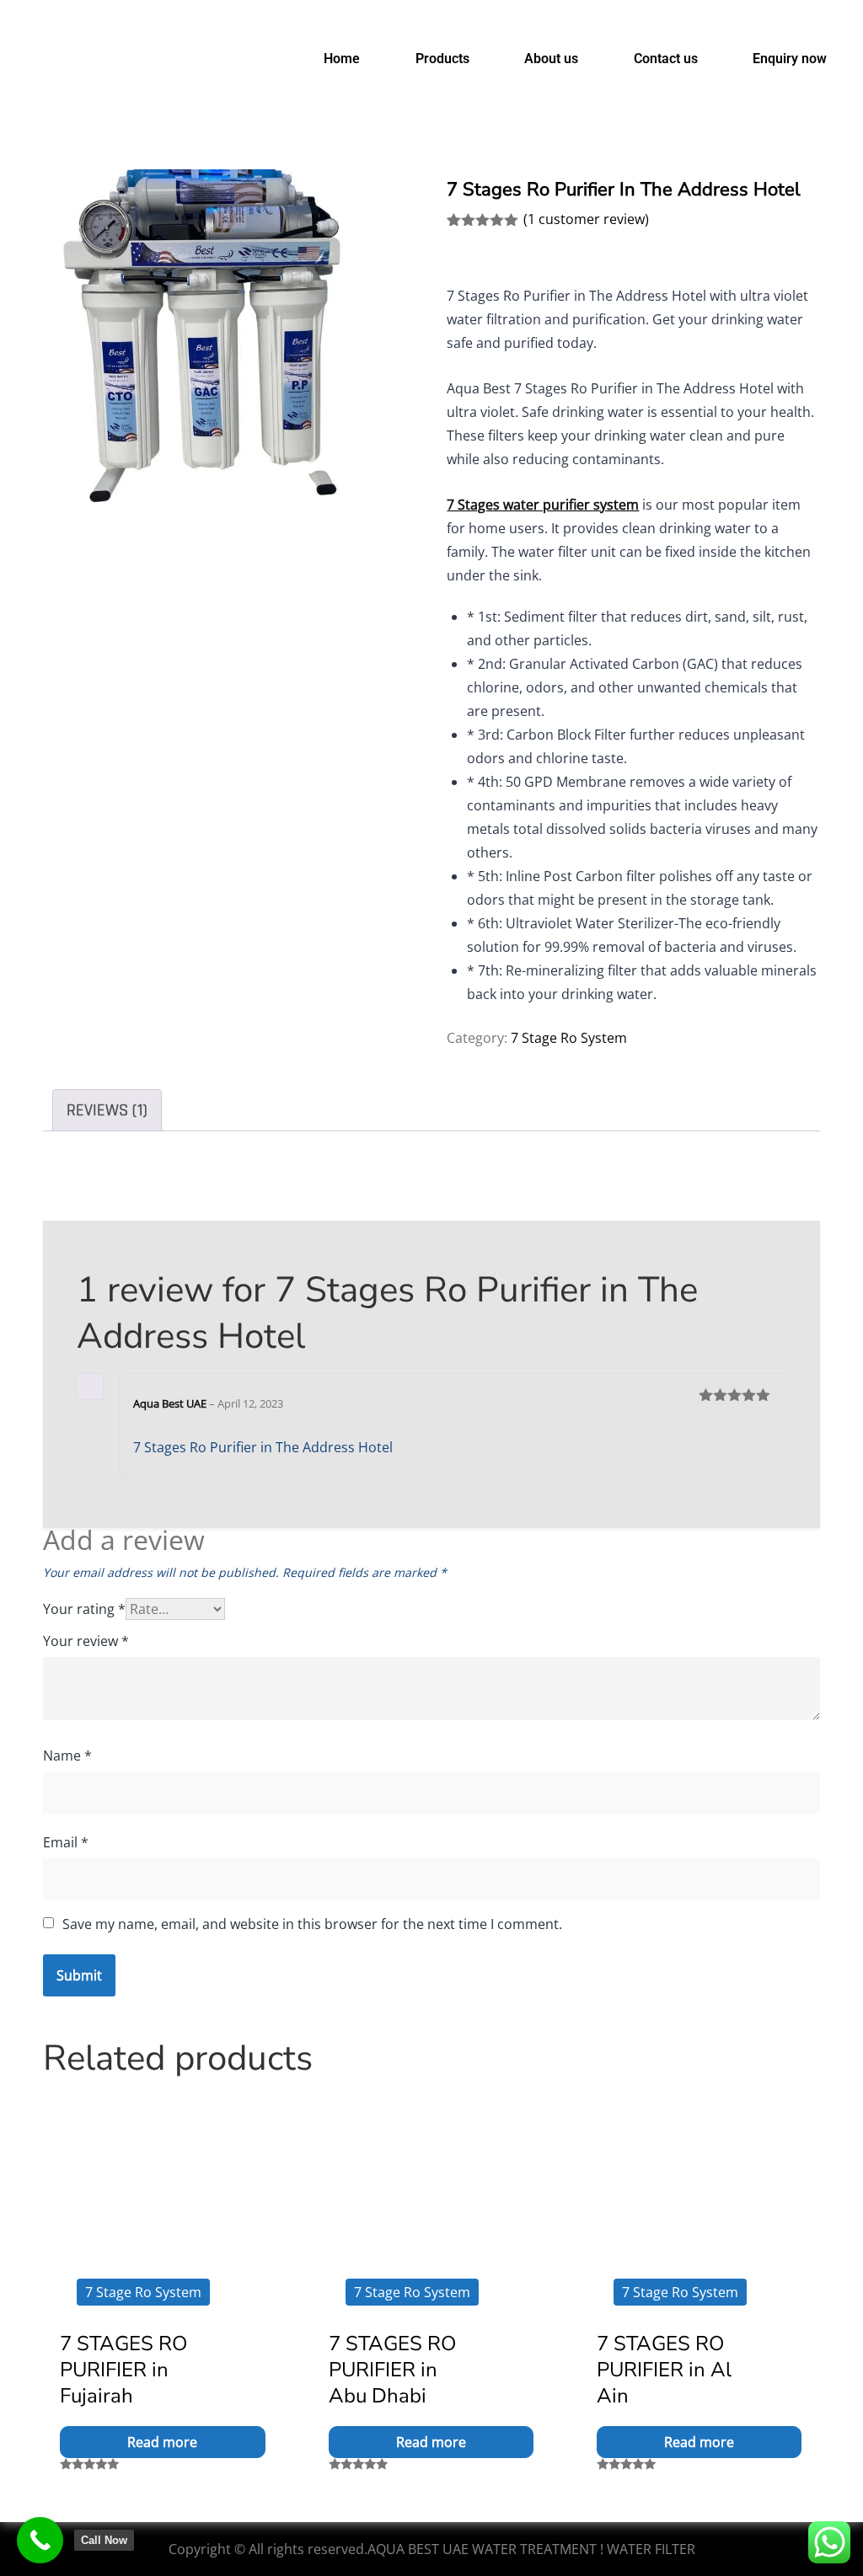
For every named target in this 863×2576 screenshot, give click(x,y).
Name (67, 1756)
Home (342, 59)
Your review (86, 1641)
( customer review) (586, 219)
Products (442, 59)
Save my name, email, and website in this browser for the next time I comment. (312, 1924)
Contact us (666, 59)
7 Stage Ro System (569, 1038)
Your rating (84, 1609)
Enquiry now (790, 59)
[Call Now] (40, 2540)
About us (551, 59)
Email (66, 1842)
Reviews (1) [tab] (107, 1110)
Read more (162, 2442)
